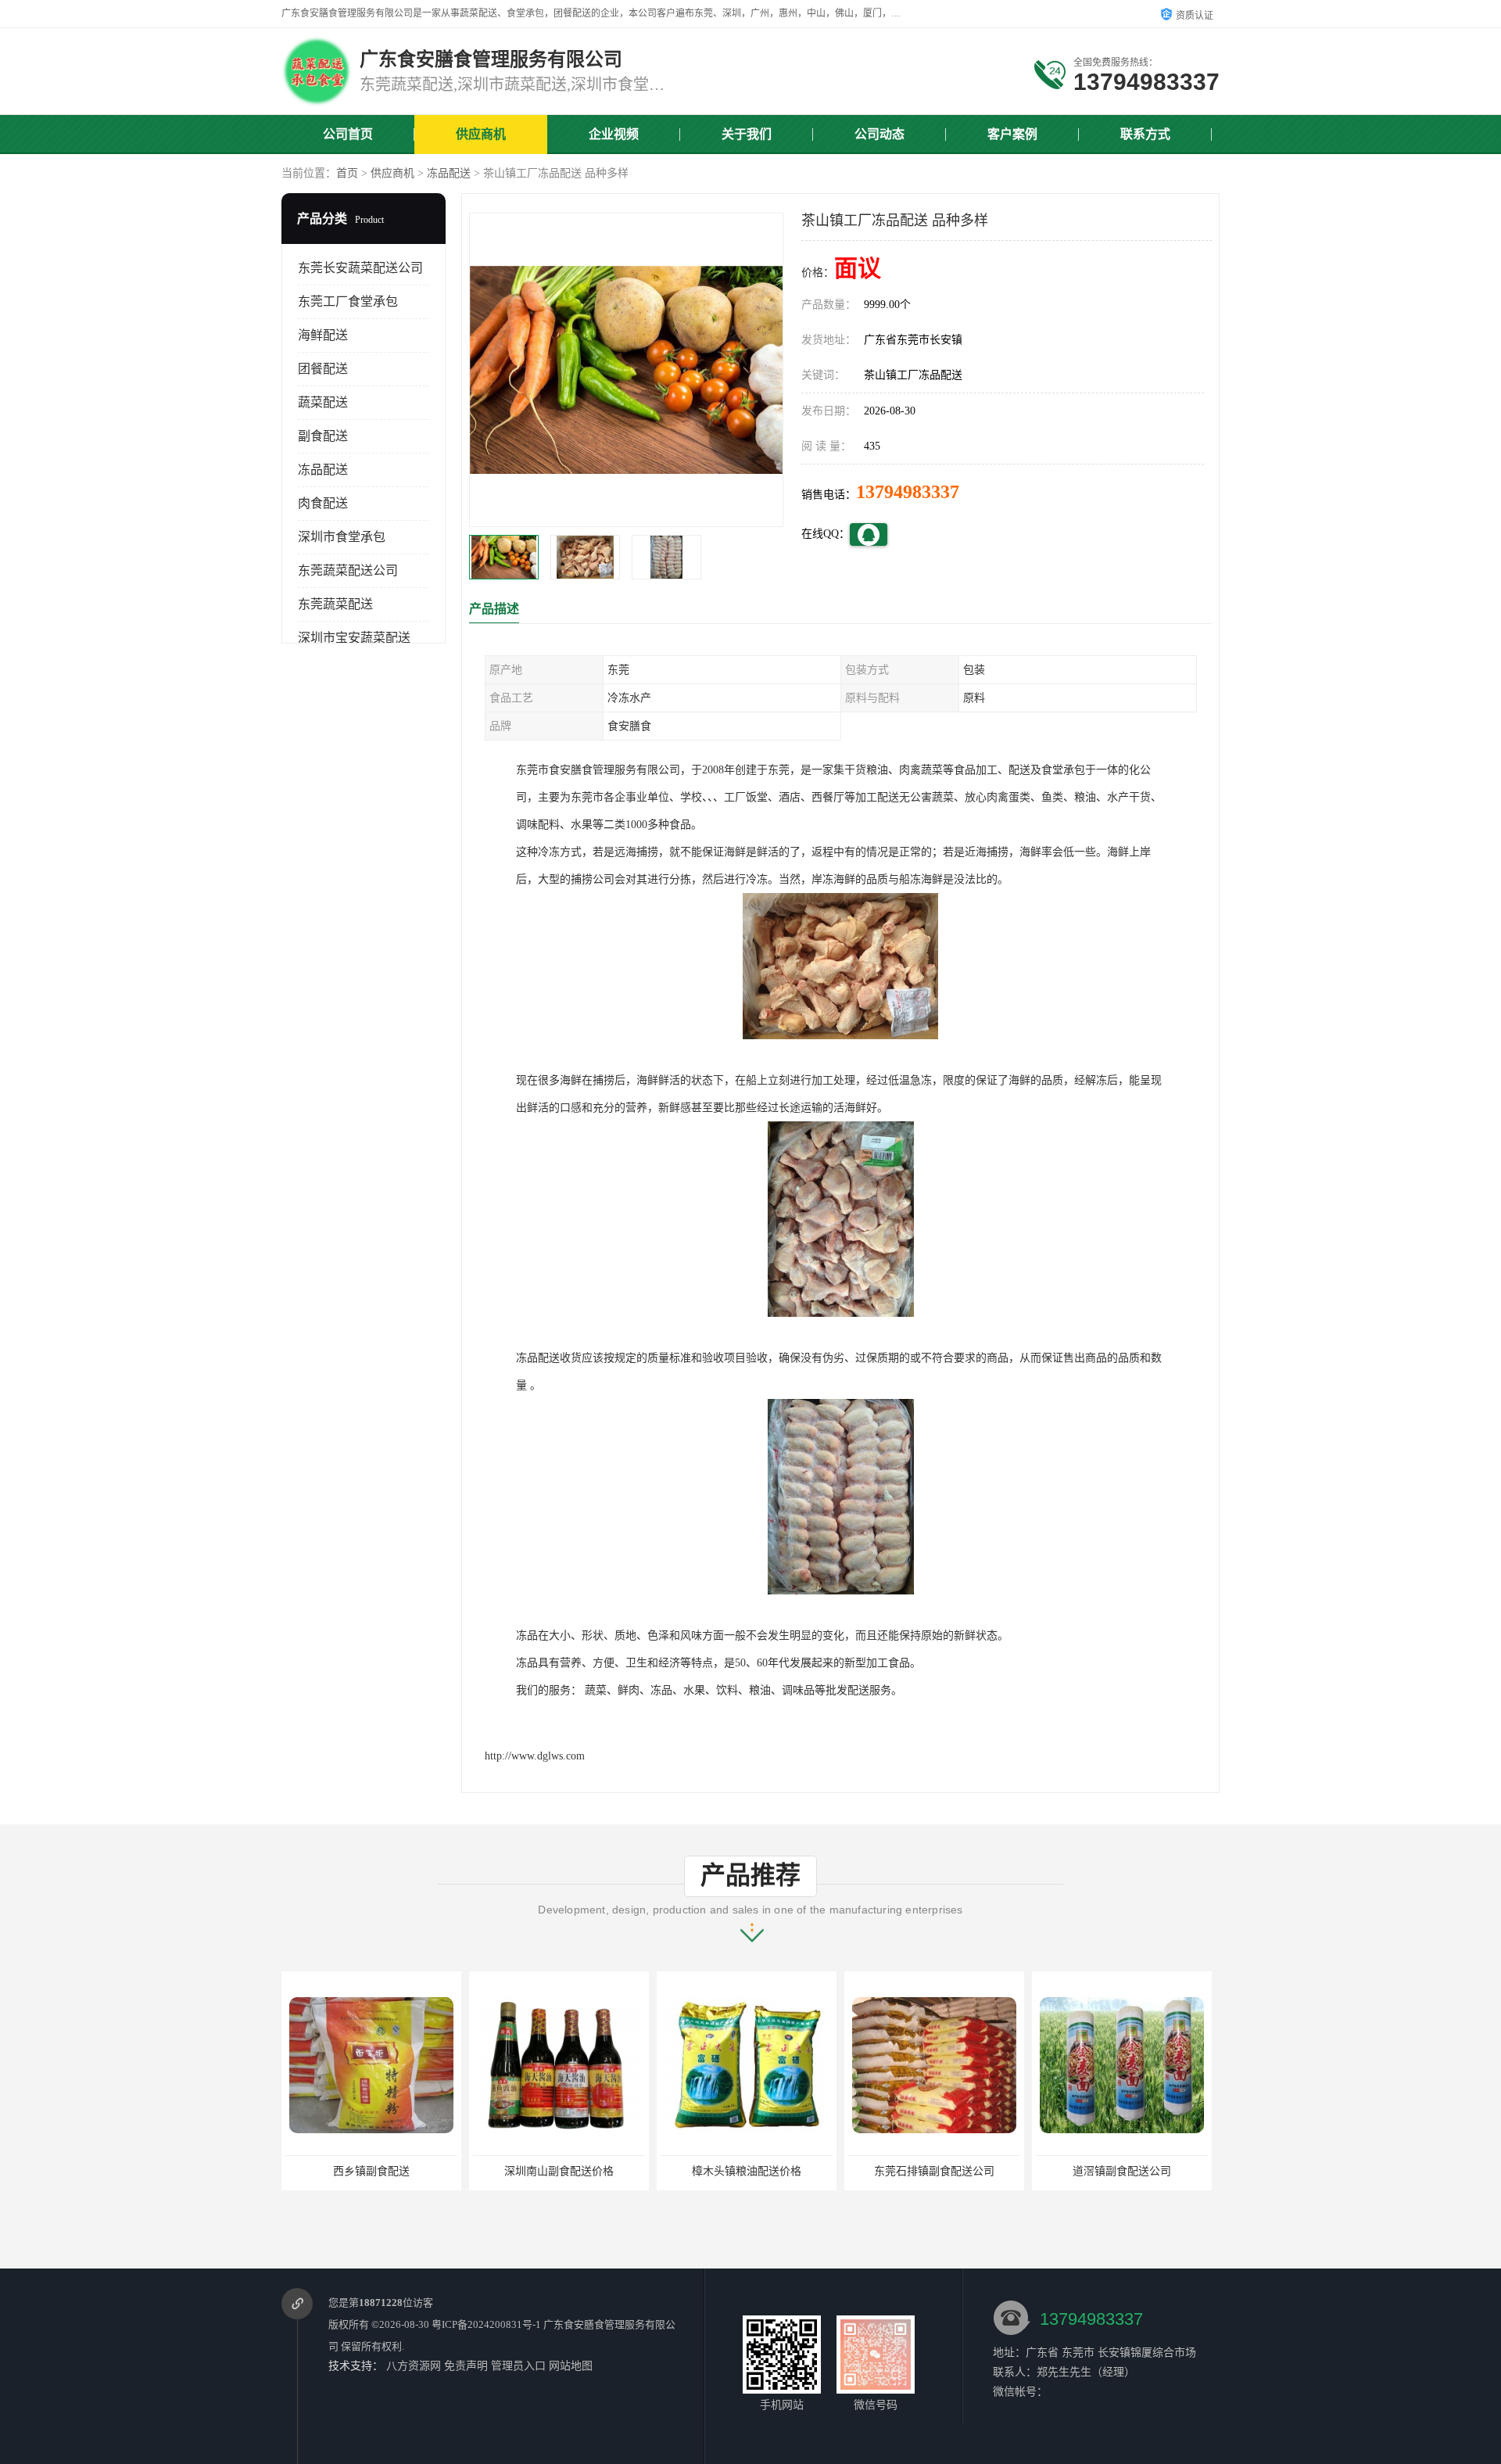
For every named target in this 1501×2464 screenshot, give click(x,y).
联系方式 (1145, 134)
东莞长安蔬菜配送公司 (360, 268)
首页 (347, 173)
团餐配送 (323, 369)
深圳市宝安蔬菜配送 (354, 638)
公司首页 (348, 134)
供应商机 (481, 134)
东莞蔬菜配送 (335, 604)
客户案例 (1012, 134)
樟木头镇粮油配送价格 (559, 2171)
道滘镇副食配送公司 (934, 2171)
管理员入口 (518, 2366)
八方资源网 (414, 2366)
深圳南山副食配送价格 (371, 2171)
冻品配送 (449, 173)
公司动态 (879, 134)
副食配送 (323, 436)
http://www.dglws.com (535, 1756)
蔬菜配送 (323, 402)
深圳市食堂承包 (342, 537)
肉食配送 (323, 503)
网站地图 (571, 2366)
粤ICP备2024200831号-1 (486, 2324)
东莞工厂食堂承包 (348, 301)
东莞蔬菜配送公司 (348, 570)
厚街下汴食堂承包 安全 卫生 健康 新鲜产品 (1141, 2171)
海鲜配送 (323, 335)
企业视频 (614, 134)
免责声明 (466, 2366)
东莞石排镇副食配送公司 (747, 2171)
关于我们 (747, 134)
